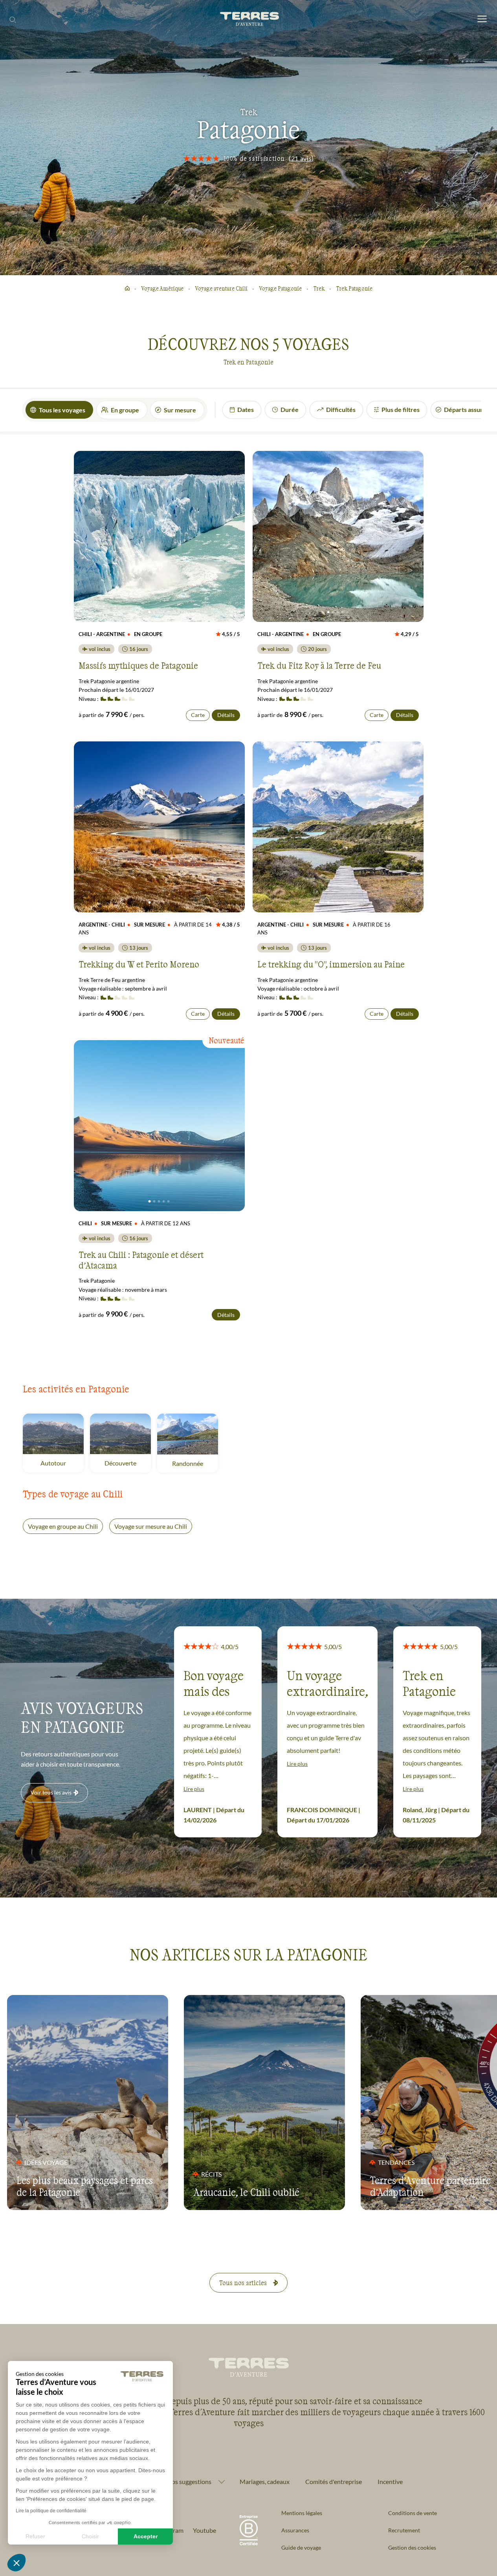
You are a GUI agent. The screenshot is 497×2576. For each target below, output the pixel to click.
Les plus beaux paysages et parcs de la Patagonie (85, 2186)
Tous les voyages (62, 410)
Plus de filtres (401, 409)
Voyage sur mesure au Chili (151, 1526)
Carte (198, 715)
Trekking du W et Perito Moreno (139, 964)
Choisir (90, 2536)
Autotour (62, 1463)
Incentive (390, 2481)
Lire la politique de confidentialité (51, 2511)
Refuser (35, 2536)
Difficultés (341, 409)
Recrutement (404, 2530)
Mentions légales (302, 2513)
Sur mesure (180, 410)
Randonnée (195, 1463)
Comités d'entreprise (334, 2481)
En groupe (125, 410)
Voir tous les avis (51, 1792)
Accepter (146, 2536)
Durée (290, 409)
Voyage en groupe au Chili (63, 1526)
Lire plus (194, 1789)
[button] (17, 2563)
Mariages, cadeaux (265, 2481)
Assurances (295, 2530)
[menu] (482, 19)
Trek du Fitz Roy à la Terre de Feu (319, 665)
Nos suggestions (189, 2482)
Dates (246, 409)
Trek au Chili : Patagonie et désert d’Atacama (141, 1260)
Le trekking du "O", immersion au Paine (331, 964)
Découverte (128, 1463)
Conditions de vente (413, 2513)
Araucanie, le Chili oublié (246, 2192)
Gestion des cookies (412, 2548)
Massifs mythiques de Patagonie (138, 665)
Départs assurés (467, 409)
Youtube (204, 2530)
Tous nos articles (243, 2283)
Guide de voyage (301, 2548)
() (301, 158)
